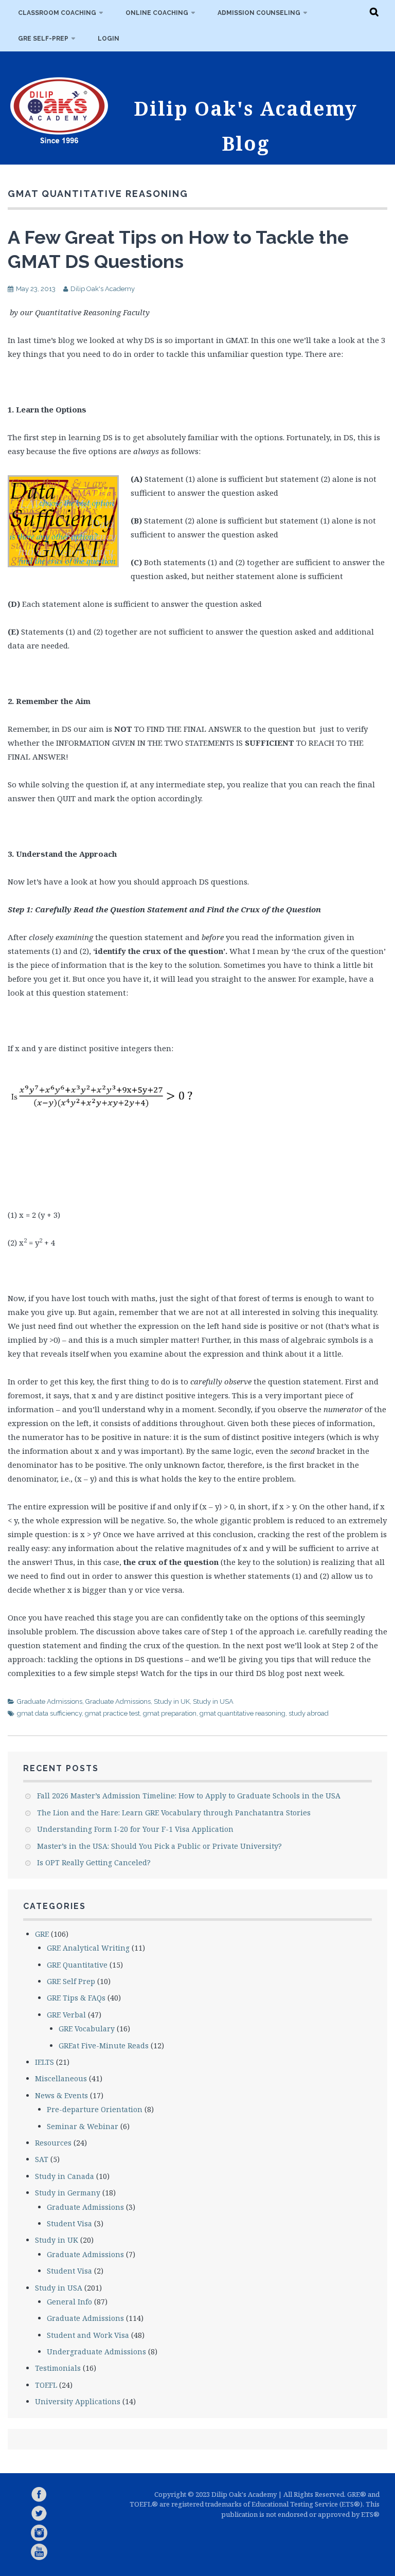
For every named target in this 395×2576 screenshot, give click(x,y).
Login (109, 39)
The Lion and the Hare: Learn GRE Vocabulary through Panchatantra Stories (174, 1813)
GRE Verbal (66, 2015)
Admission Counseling (259, 13)
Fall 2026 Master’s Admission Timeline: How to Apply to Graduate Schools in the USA (189, 1796)
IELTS (44, 2062)
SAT (42, 2159)
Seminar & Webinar (83, 2126)
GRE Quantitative (77, 1965)
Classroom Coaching (57, 13)
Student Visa (69, 2223)
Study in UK (172, 1701)
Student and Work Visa (88, 2335)
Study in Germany (68, 2193)
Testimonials (58, 2368)
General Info (69, 2302)
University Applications (78, 2401)
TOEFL (46, 2385)
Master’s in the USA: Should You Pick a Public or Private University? (159, 1846)
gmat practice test (112, 1713)
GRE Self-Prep (43, 39)
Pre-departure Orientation (95, 2109)
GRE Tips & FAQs (76, 1998)
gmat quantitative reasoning (243, 1713)
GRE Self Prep (71, 1981)
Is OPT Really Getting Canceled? (94, 1862)
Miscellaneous (61, 2078)
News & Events (61, 2095)
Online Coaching (157, 13)
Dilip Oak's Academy (103, 289)
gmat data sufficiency (49, 1713)
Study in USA (213, 1701)
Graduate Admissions (50, 1701)
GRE (42, 1934)
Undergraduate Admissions (96, 2352)
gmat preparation (170, 1713)
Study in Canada (65, 2176)
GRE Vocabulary (87, 2029)
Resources (53, 2143)
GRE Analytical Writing (88, 1948)
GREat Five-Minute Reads (104, 2046)
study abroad (309, 1713)
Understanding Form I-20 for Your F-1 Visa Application (135, 1829)
